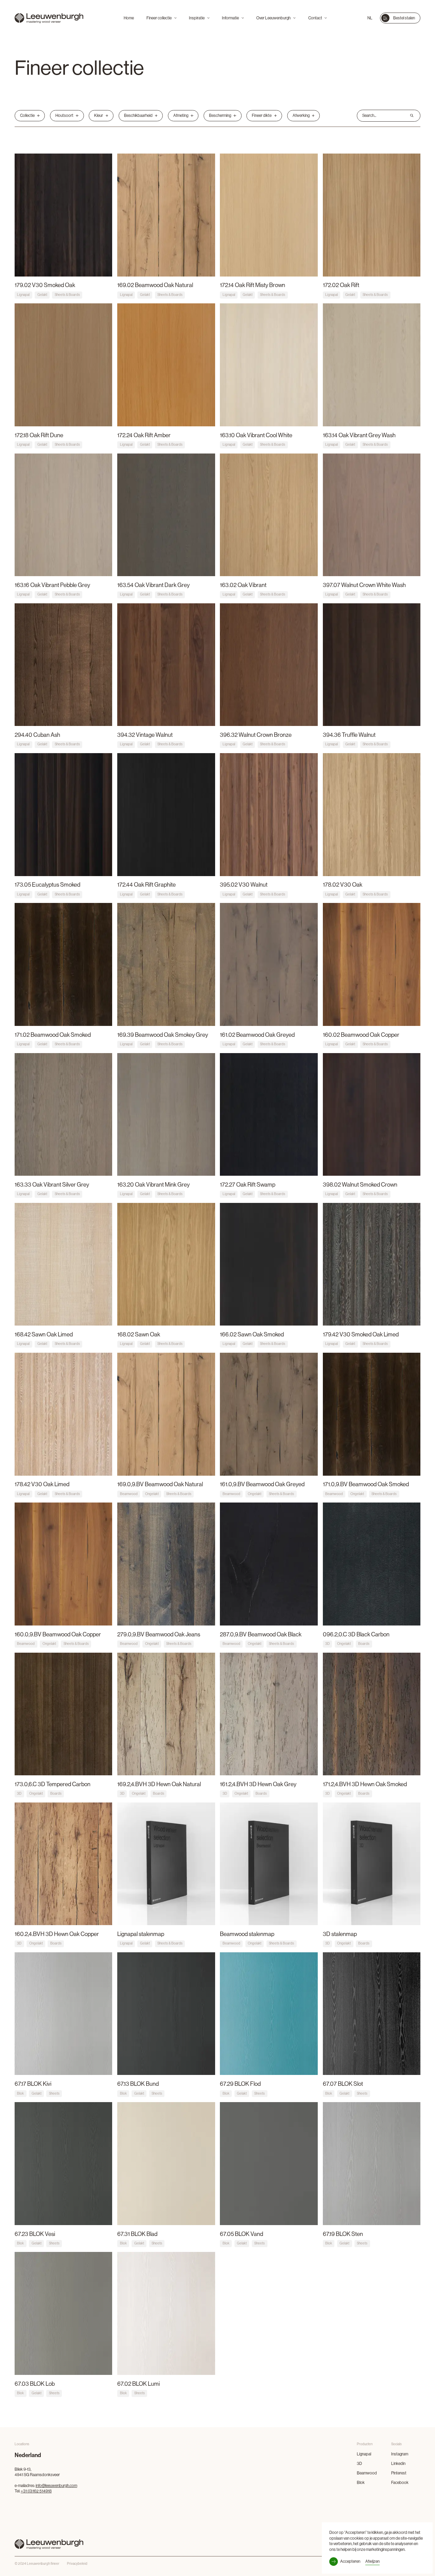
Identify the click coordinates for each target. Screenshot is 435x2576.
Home (129, 18)
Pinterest (399, 2473)
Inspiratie (197, 18)
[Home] (49, 18)
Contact (315, 18)
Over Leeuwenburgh (273, 18)
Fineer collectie (159, 18)
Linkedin (398, 2463)
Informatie (230, 18)
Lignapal (364, 2454)
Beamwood (367, 2473)
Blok (361, 2482)
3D (359, 2463)
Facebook (400, 2482)
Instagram (400, 2454)
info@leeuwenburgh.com (56, 2485)
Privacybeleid (77, 2564)
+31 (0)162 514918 (36, 2491)
